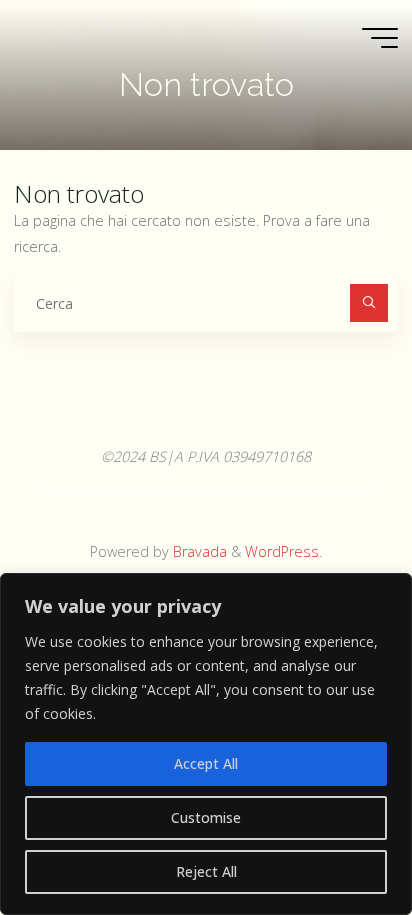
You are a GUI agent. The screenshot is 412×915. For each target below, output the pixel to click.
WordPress (282, 551)
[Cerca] (368, 302)
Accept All (206, 763)
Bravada (198, 551)
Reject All (206, 871)
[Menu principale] (380, 38)
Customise (206, 817)
